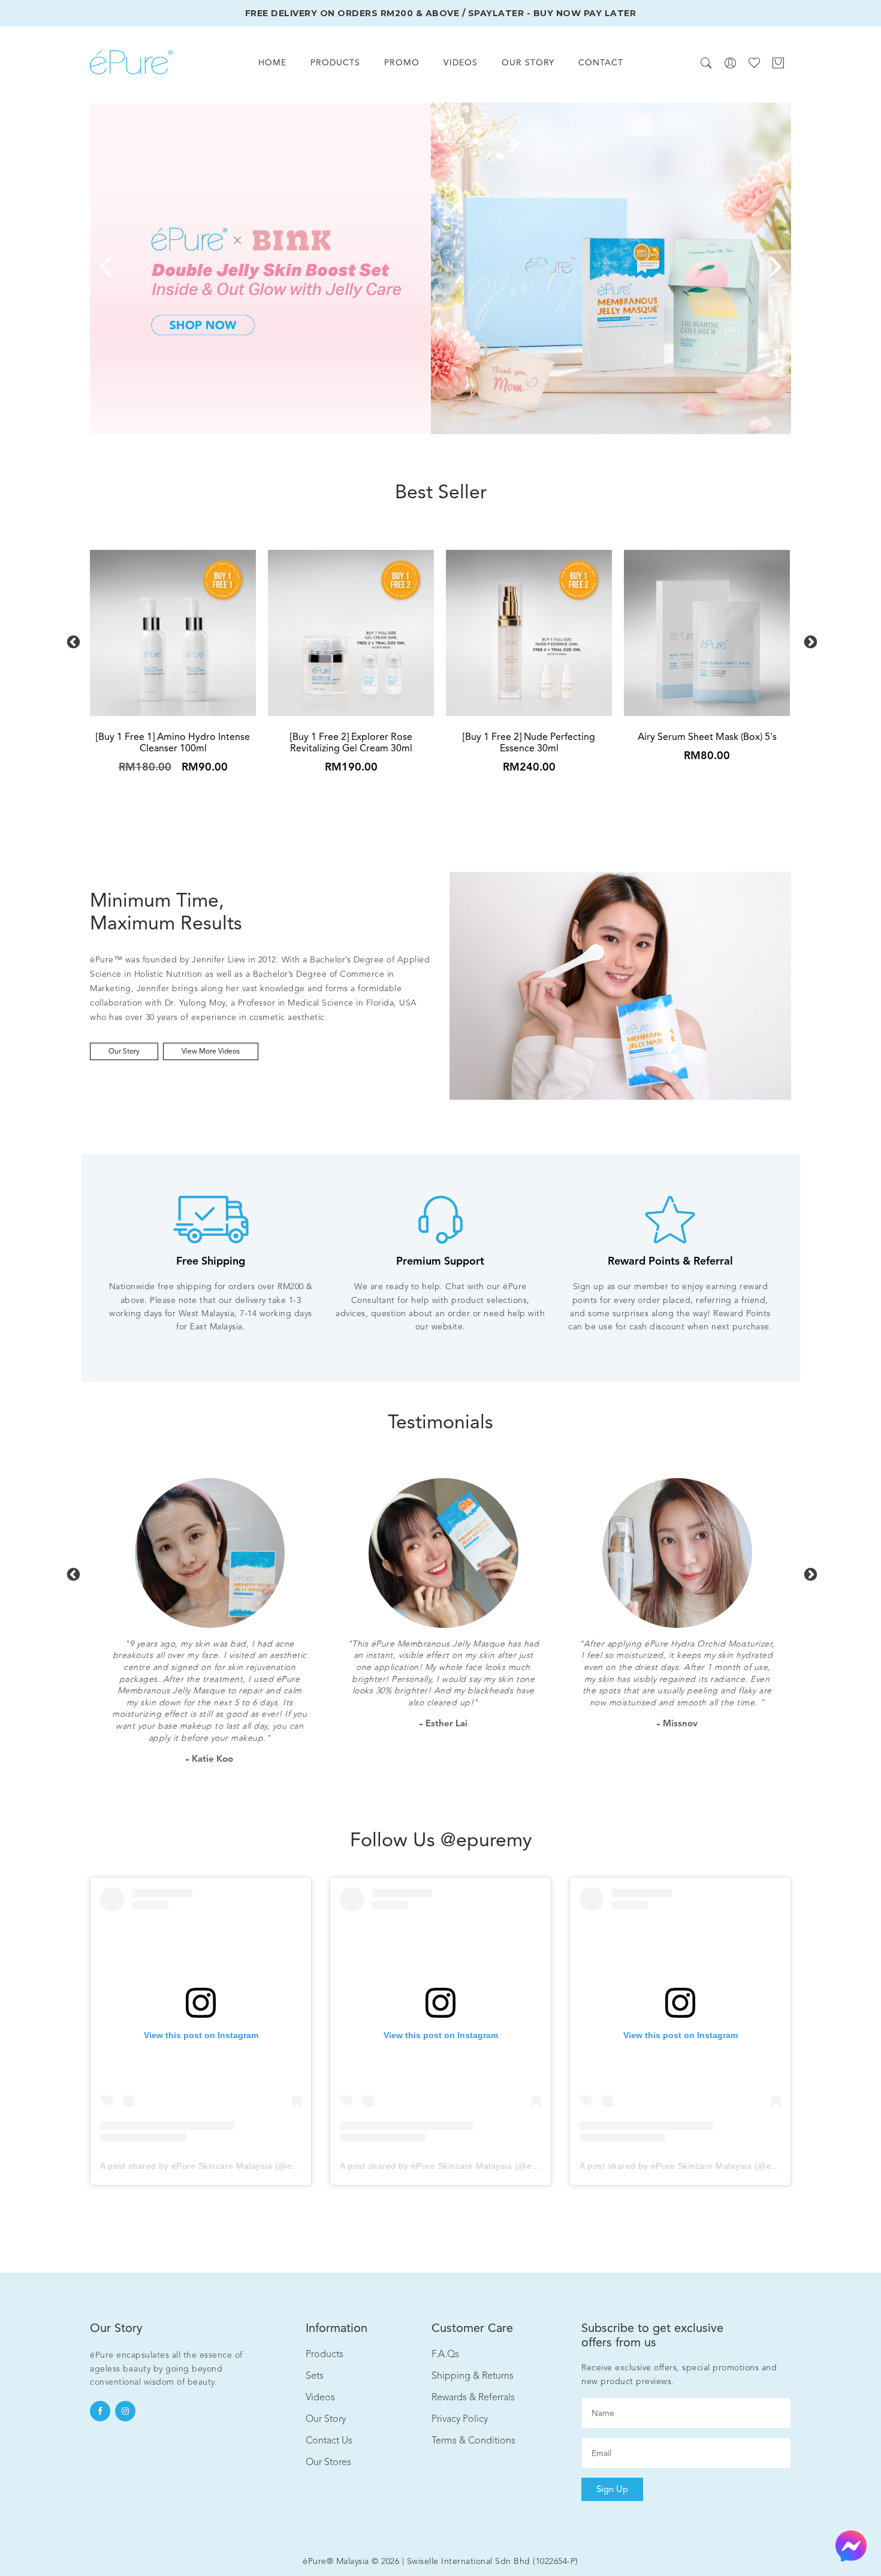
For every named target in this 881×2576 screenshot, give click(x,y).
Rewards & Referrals (473, 2397)
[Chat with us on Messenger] (851, 2545)
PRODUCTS (335, 62)
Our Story (124, 1051)
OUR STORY (528, 62)
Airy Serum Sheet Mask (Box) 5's (707, 737)
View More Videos (211, 1051)
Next (809, 641)
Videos (320, 2397)
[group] (441, 268)
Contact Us (329, 2440)
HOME (272, 62)
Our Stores (328, 2462)
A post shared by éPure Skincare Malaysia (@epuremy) (213, 2166)
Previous (72, 641)
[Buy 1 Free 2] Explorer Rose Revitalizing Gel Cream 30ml (351, 742)
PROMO (402, 62)
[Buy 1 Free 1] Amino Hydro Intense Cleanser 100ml (173, 742)
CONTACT (601, 62)
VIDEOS (461, 62)
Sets (315, 2375)
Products (325, 2354)
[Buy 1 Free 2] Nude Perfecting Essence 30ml (529, 742)
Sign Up (612, 2489)
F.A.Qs (445, 2354)
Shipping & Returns (473, 2375)
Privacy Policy (460, 2419)
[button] (105, 268)
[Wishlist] (754, 63)
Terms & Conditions (473, 2440)
